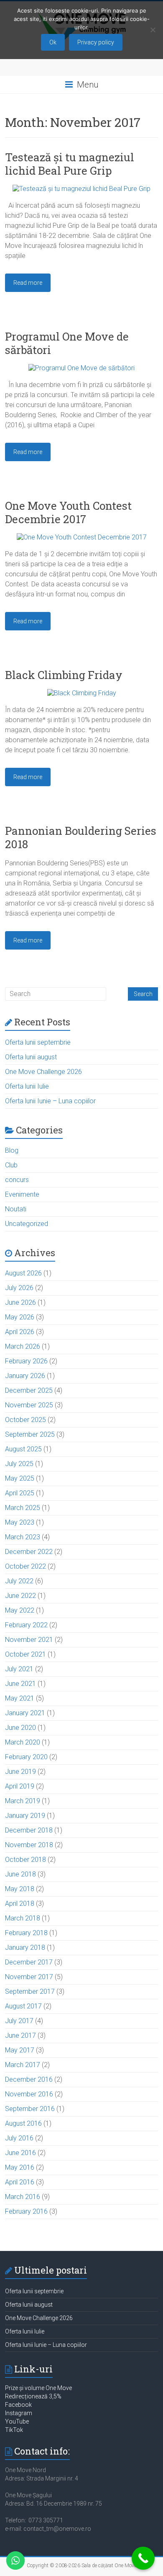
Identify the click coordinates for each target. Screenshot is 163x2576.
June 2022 (20, 1596)
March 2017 (23, 2065)
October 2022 (25, 1566)
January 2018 (25, 1947)
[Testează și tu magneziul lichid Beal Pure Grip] (81, 189)
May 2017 (20, 2050)
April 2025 (20, 1493)
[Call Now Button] (143, 2558)
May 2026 (20, 1317)
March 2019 (23, 1801)
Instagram (19, 2413)
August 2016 (23, 2123)
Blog (12, 1150)
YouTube (17, 2421)
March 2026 (23, 1346)
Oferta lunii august (31, 1057)
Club (11, 1165)
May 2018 (20, 1889)
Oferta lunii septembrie (38, 1042)
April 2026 (20, 1332)
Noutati (16, 1209)
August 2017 (23, 2006)
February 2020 (26, 1757)
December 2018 (29, 1830)
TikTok (14, 2430)
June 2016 (20, 2153)
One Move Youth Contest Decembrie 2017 (68, 512)
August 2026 (23, 1273)
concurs (17, 1180)
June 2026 (20, 1302)
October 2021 (25, 1654)
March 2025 (23, 1508)
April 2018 (20, 1904)
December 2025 (29, 1390)
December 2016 (29, 2079)
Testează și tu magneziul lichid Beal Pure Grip (70, 164)
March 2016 (23, 2197)
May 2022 (20, 1610)
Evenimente (22, 1194)
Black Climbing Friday (64, 675)
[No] (153, 30)
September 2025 (30, 1434)
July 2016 (19, 2138)
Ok (53, 42)
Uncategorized (27, 1224)
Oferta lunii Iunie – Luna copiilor (50, 1101)
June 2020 (20, 1728)
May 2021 (20, 1698)
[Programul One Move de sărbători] (81, 368)
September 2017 (30, 1991)
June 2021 (20, 1684)
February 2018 (26, 1933)
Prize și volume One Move (38, 2388)
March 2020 (23, 1742)
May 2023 (20, 1522)
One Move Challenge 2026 (43, 1072)
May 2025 (20, 1478)
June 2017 (20, 2035)
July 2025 (19, 1464)
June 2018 (20, 1874)
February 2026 (26, 1361)
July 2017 (19, 2021)
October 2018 (25, 1860)
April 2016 (20, 2182)
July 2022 (19, 1581)
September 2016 (30, 2109)
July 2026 (19, 1288)
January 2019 (25, 1816)
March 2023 (23, 1537)
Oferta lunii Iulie (27, 1086)
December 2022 (29, 1552)
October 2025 (25, 1420)
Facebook (18, 2405)
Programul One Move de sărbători (67, 343)
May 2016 (20, 2167)
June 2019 (20, 1772)
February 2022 (26, 1625)
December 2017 (29, 1962)
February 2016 (26, 2211)
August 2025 (23, 1449)
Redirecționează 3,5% (33, 2396)
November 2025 (29, 1405)
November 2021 (29, 1640)
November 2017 (29, 1977)
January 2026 (25, 1376)
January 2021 (25, 1713)
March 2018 (23, 1918)
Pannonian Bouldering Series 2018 (81, 837)
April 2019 (20, 1786)
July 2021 (19, 1669)
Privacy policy (96, 42)
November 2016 (29, 2094)
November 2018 (29, 1845)
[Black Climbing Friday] (82, 693)
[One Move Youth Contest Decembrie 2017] (82, 537)
